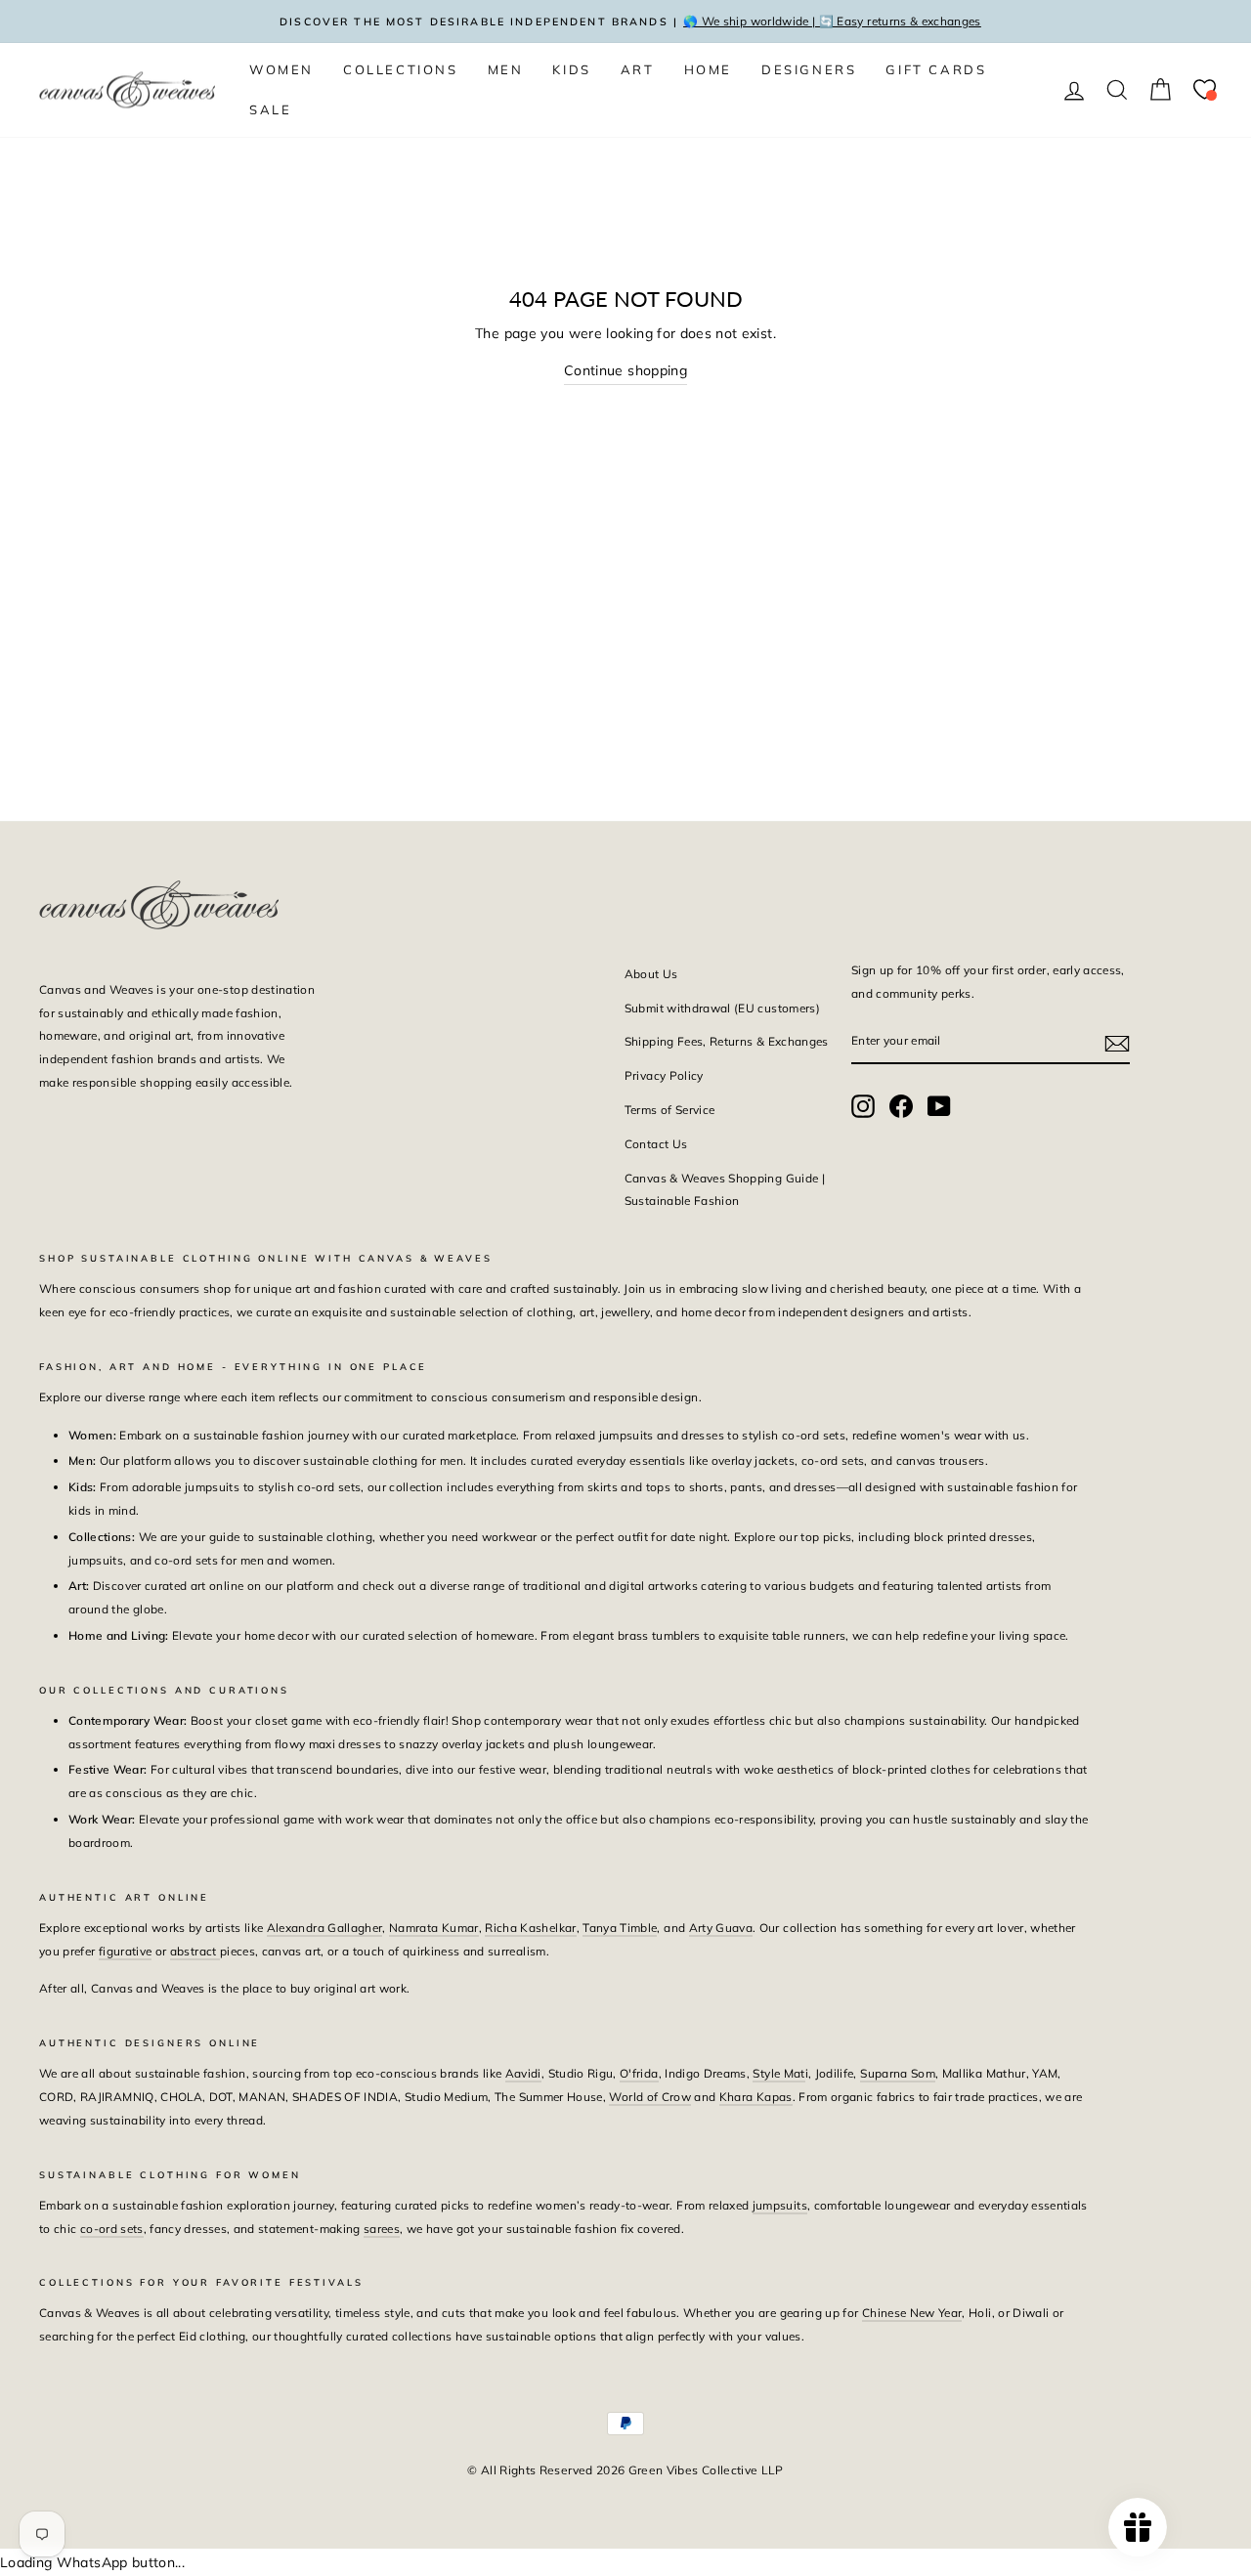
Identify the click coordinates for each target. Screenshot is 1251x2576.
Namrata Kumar (434, 1928)
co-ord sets (112, 2229)
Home (708, 69)
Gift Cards (936, 69)
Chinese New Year (912, 2313)
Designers (809, 69)
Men (506, 69)
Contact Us (656, 1144)
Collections (401, 69)
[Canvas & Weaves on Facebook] (901, 1106)
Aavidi (523, 2073)
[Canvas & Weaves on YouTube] (939, 1106)
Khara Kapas (756, 2097)
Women (281, 69)
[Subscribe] (1117, 1042)
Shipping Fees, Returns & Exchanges (727, 1041)
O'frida (639, 2073)
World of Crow (650, 2097)
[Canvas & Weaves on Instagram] (863, 1106)
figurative (126, 1951)
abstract (195, 1951)
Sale (270, 109)
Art (638, 69)
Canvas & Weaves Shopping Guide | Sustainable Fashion (725, 1190)
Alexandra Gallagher (325, 1928)
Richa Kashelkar (530, 1928)
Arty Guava (721, 1928)
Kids (571, 69)
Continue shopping (625, 370)
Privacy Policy (664, 1075)
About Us (651, 974)
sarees (382, 2229)
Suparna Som (898, 2073)
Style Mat (778, 2073)
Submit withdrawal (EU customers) (722, 1008)
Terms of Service (670, 1110)
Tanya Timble (620, 1928)
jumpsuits (780, 2205)
